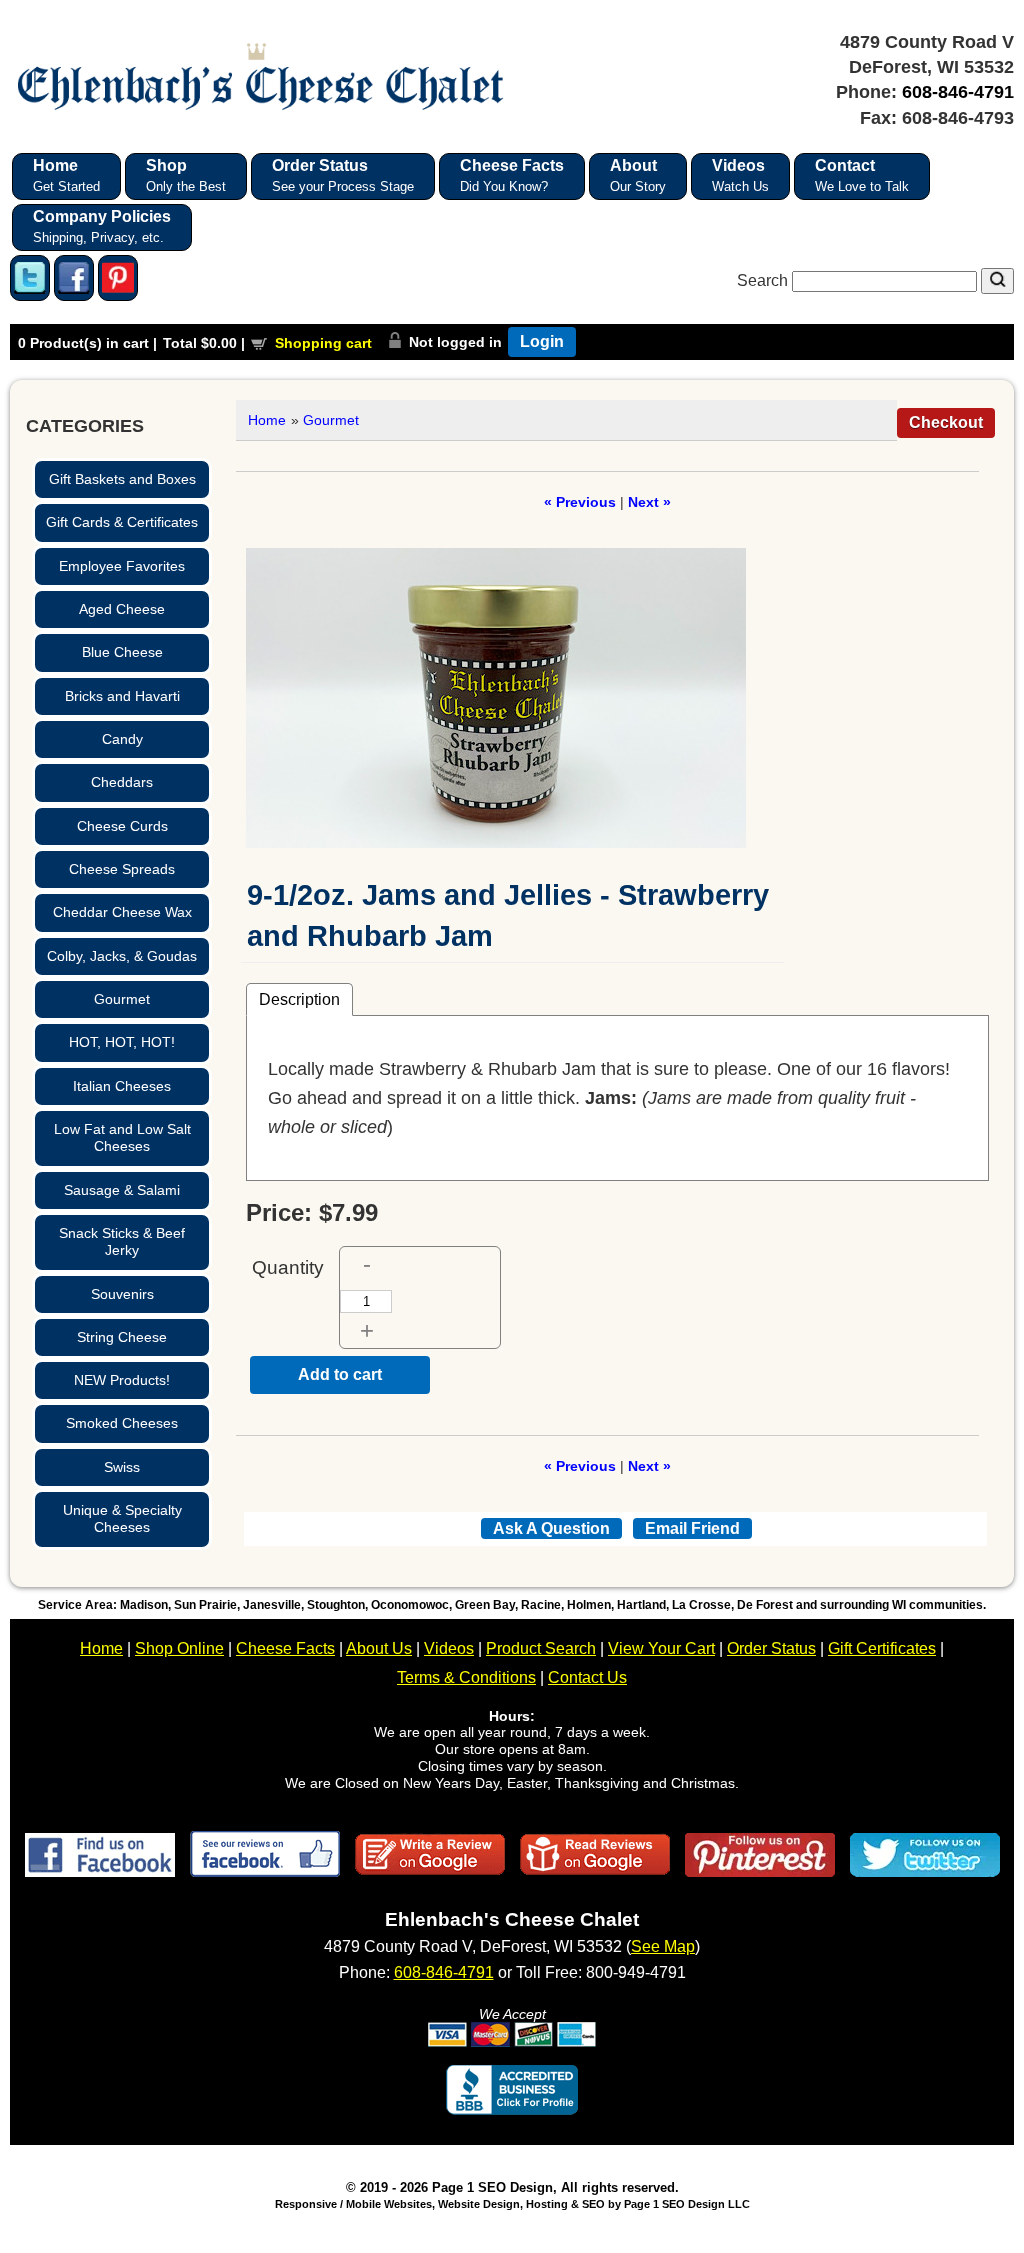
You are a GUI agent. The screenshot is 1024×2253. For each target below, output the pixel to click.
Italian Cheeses (122, 1086)
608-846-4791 (958, 92)
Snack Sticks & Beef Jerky (122, 1241)
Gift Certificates (882, 1648)
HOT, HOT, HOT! (122, 1042)
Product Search (541, 1648)
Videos (449, 1648)
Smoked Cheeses (122, 1423)
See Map (663, 1946)
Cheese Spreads (122, 869)
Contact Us (587, 1677)
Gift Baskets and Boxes (122, 479)
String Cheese (122, 1337)
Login (542, 341)
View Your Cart (661, 1648)
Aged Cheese (122, 609)
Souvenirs (122, 1294)
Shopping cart (323, 343)
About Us (379, 1648)
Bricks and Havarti (122, 696)
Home (267, 420)
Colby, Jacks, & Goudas (122, 956)
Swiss (122, 1467)
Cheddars (122, 782)
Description (299, 999)
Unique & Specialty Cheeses (122, 1518)
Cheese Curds (122, 826)
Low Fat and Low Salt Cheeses (122, 1137)
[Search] (997, 281)
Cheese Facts (285, 1648)
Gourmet (122, 999)
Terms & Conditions (466, 1677)
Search (764, 280)
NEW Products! (122, 1380)
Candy (122, 739)
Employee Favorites (122, 566)
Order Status (771, 1648)
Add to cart (340, 1374)
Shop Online (179, 1648)
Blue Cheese (122, 652)
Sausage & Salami (122, 1190)
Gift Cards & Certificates (122, 522)
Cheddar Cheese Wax (122, 912)
